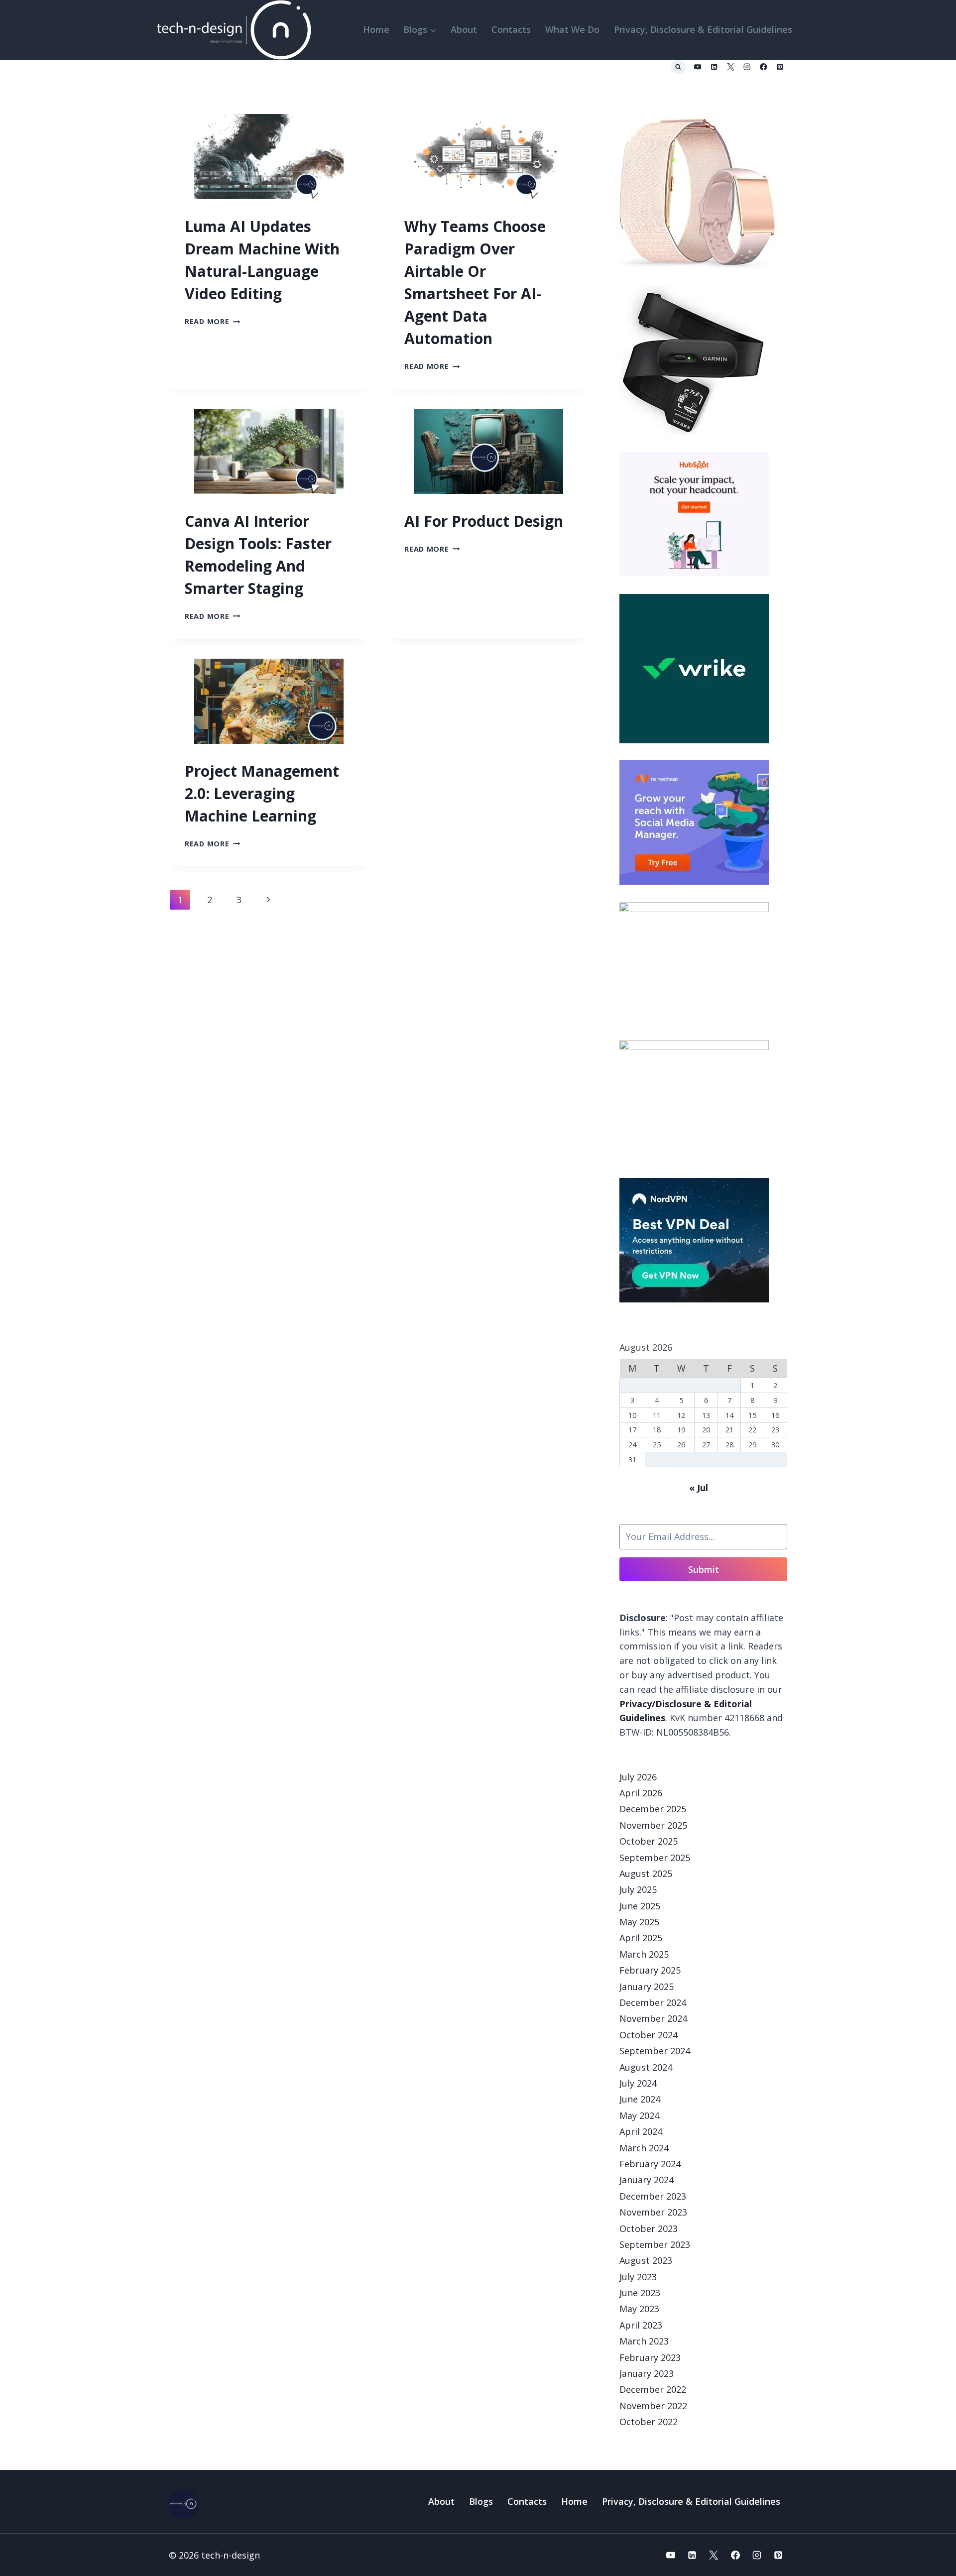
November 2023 (653, 2212)
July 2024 (638, 2083)
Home (376, 29)
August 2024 (646, 2067)
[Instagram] (747, 67)
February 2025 (650, 1970)
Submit (704, 1569)
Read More (212, 321)
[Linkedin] (714, 67)
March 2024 (644, 2148)
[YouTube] (698, 67)
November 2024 (653, 2018)
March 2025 (644, 1954)
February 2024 (650, 2164)
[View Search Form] (678, 67)
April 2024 (641, 2131)
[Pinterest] (780, 67)
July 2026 (638, 1777)
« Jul (699, 1488)
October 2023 (649, 2228)
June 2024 (640, 2099)
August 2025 (646, 1873)
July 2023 (638, 2277)
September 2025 (655, 1858)
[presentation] (269, 157)
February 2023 (650, 2357)
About (464, 29)
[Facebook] (764, 67)
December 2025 (653, 1809)
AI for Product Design (484, 521)
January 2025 (647, 1987)
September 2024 (655, 2051)
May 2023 (639, 2309)
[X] (731, 67)
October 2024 (649, 2035)
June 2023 (640, 2293)
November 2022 (653, 2406)
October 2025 (649, 1841)
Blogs (481, 2501)
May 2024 (639, 2115)
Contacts (511, 29)
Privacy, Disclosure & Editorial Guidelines (703, 29)
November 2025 (653, 1825)
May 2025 (639, 1922)
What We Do (572, 29)
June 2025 (640, 1906)
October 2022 (649, 2422)
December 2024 (653, 2002)
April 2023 (641, 2325)
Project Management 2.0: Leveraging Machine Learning (262, 793)
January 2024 (647, 2180)
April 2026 (641, 1793)
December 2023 (653, 2196)
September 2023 (655, 2244)
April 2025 (641, 1938)
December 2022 (653, 2389)
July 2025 (638, 1889)
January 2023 (647, 2373)
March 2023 (644, 2341)
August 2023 (646, 2260)
